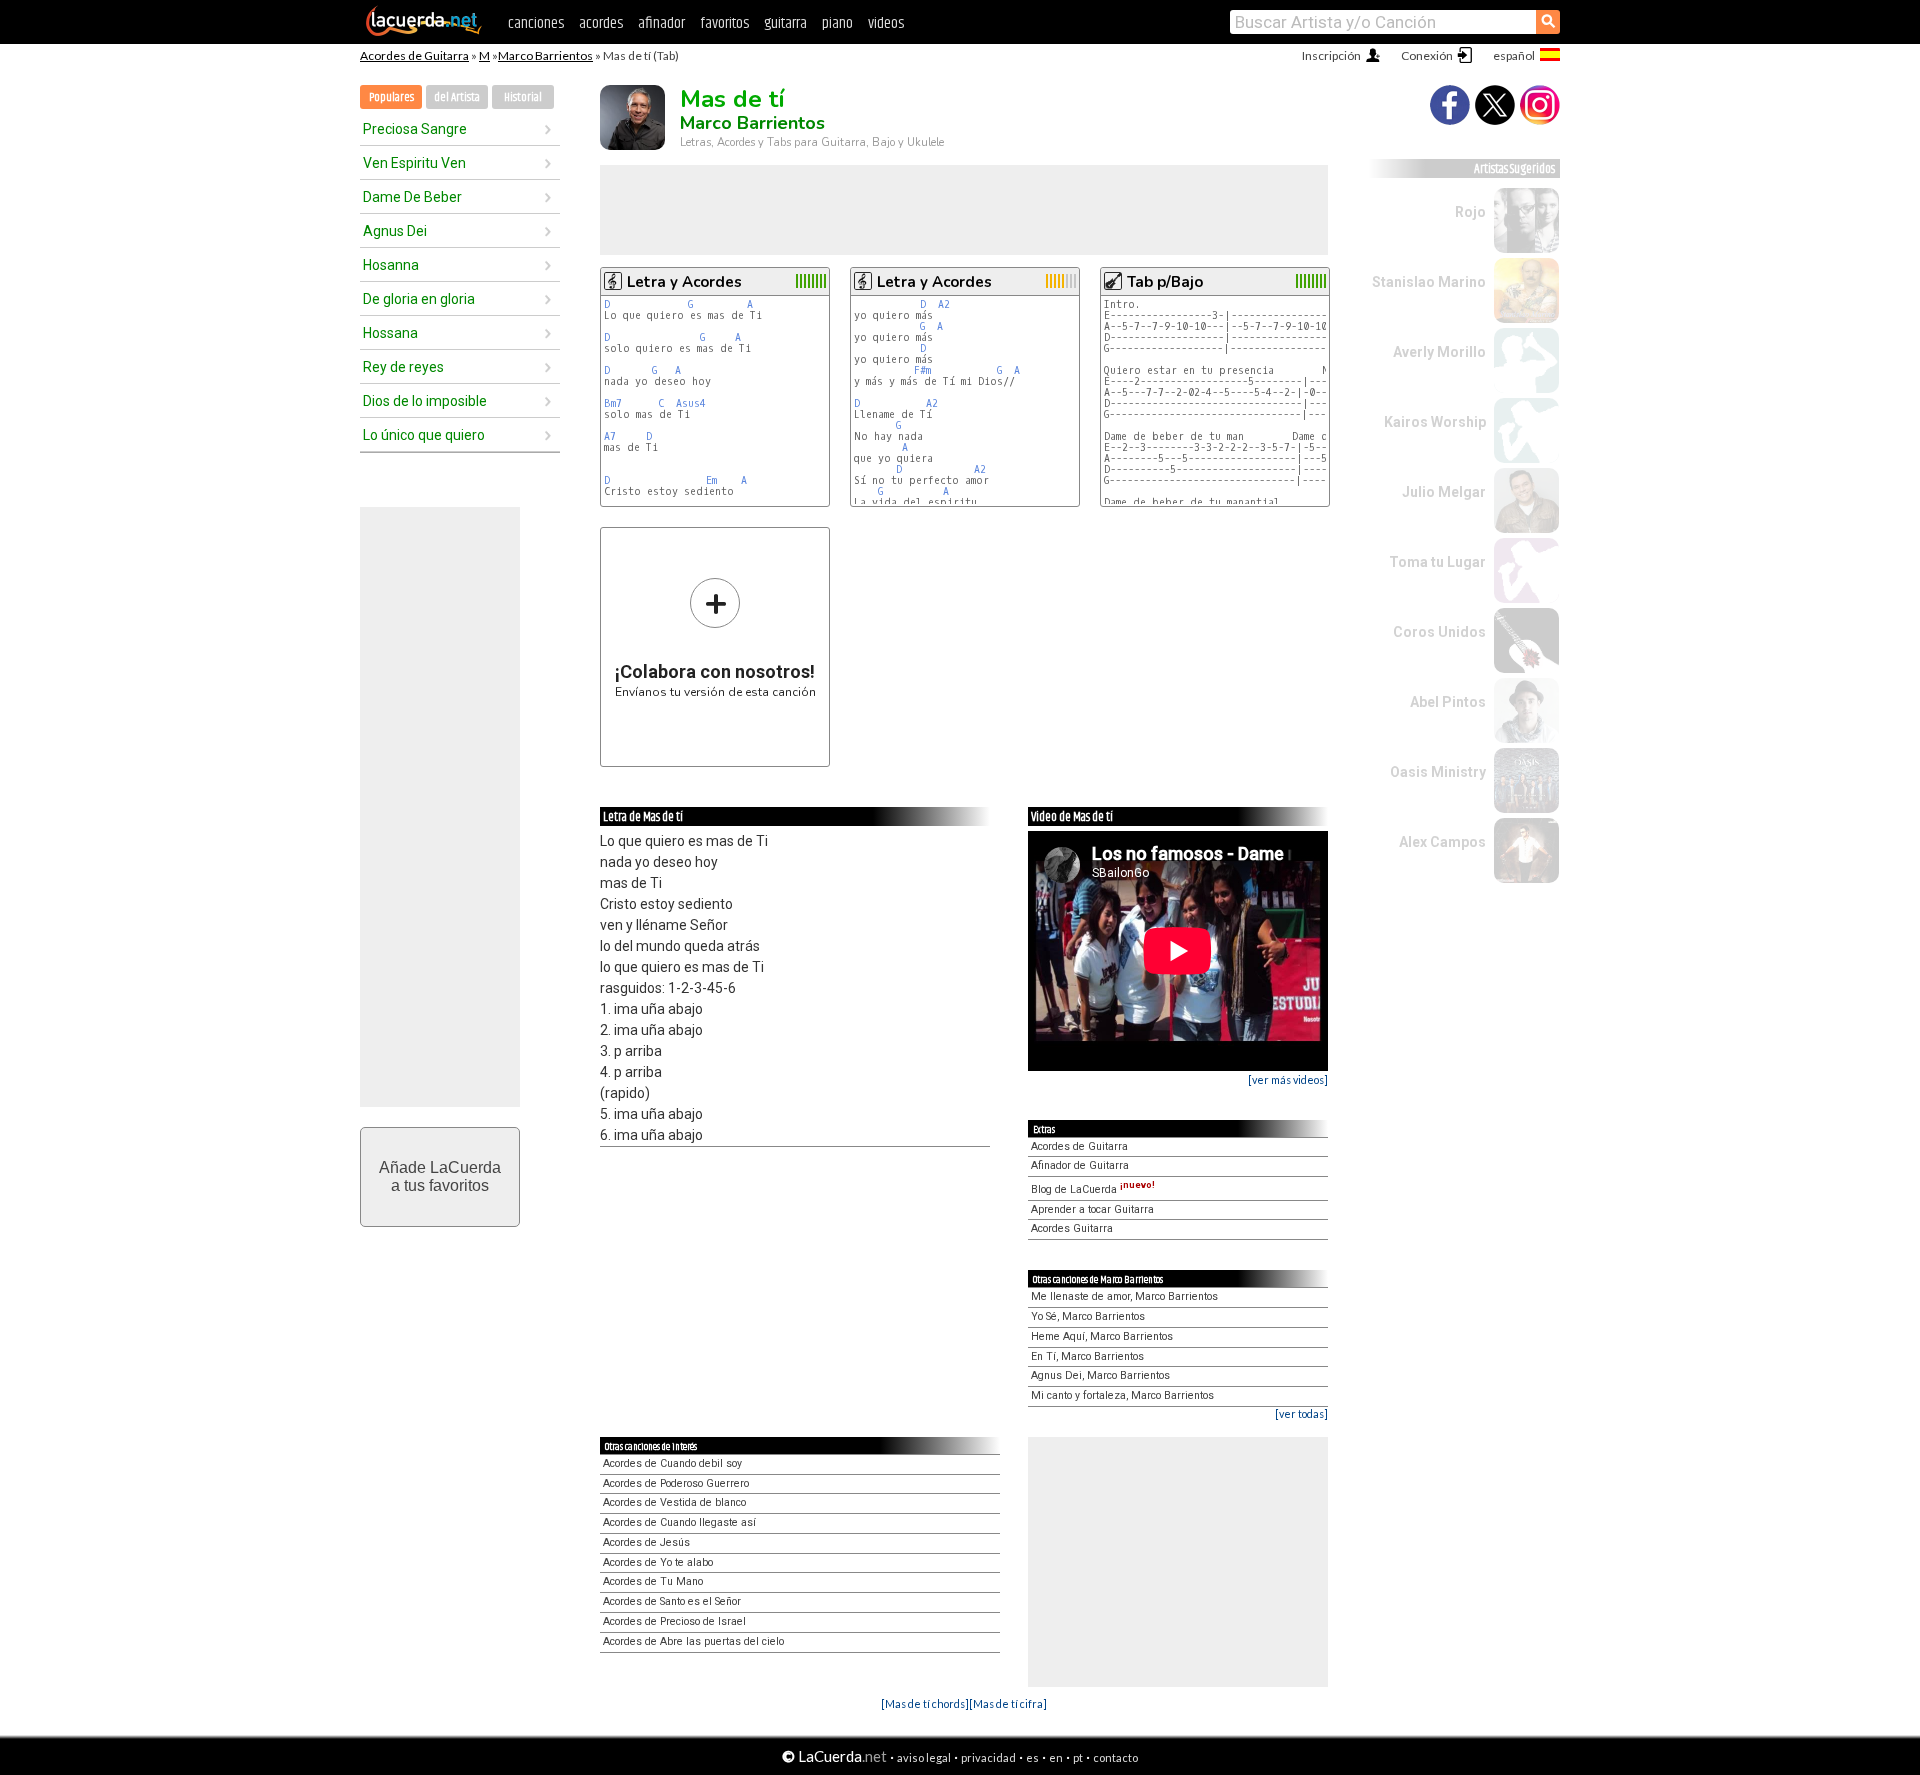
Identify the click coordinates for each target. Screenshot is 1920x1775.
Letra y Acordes (684, 282)
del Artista (457, 97)
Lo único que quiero (424, 435)
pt (1078, 1757)
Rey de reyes (403, 367)
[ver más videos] (1288, 1079)
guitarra (785, 23)
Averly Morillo (1439, 352)
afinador (661, 23)
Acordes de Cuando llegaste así (679, 1522)
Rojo (1470, 212)
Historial (523, 97)
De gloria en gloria (419, 299)
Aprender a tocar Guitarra (1092, 1209)
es (1032, 1757)
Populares (391, 97)
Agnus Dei (395, 231)
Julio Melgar (1444, 492)
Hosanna (391, 265)
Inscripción (1331, 55)
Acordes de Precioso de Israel (674, 1621)
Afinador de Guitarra (1080, 1165)
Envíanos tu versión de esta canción (715, 637)
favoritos (724, 23)
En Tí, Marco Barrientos (1087, 1356)
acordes (601, 23)
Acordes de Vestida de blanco (674, 1502)
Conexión (1427, 55)
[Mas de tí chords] (925, 1703)
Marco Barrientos (545, 55)
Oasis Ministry (1438, 772)
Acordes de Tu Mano (653, 1581)
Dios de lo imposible (425, 401)
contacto (1115, 1757)
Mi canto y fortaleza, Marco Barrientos (1122, 1395)
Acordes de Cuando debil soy (672, 1463)
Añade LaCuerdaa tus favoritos (440, 1176)
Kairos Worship (1435, 422)
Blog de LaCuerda (1093, 1189)
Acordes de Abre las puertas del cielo (693, 1641)
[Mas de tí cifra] (1008, 1703)
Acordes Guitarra (1072, 1228)
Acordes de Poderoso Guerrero (676, 1483)
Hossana (390, 333)
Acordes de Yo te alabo (658, 1562)
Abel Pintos (1448, 702)
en (1056, 1757)
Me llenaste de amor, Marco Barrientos (1124, 1296)
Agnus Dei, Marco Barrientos (1100, 1375)
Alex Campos (1442, 842)
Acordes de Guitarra (414, 55)
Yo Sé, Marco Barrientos (1088, 1316)
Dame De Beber (412, 197)
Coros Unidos (1439, 632)
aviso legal (924, 1757)
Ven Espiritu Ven (414, 163)
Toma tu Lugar (1437, 562)
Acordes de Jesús (646, 1542)
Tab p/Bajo (1165, 282)
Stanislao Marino (1429, 282)
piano (837, 23)
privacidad (988, 1757)
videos (886, 23)
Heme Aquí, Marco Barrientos (1102, 1336)
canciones (536, 23)
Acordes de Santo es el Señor (672, 1601)
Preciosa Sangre (415, 129)
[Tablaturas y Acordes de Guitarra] (424, 32)
